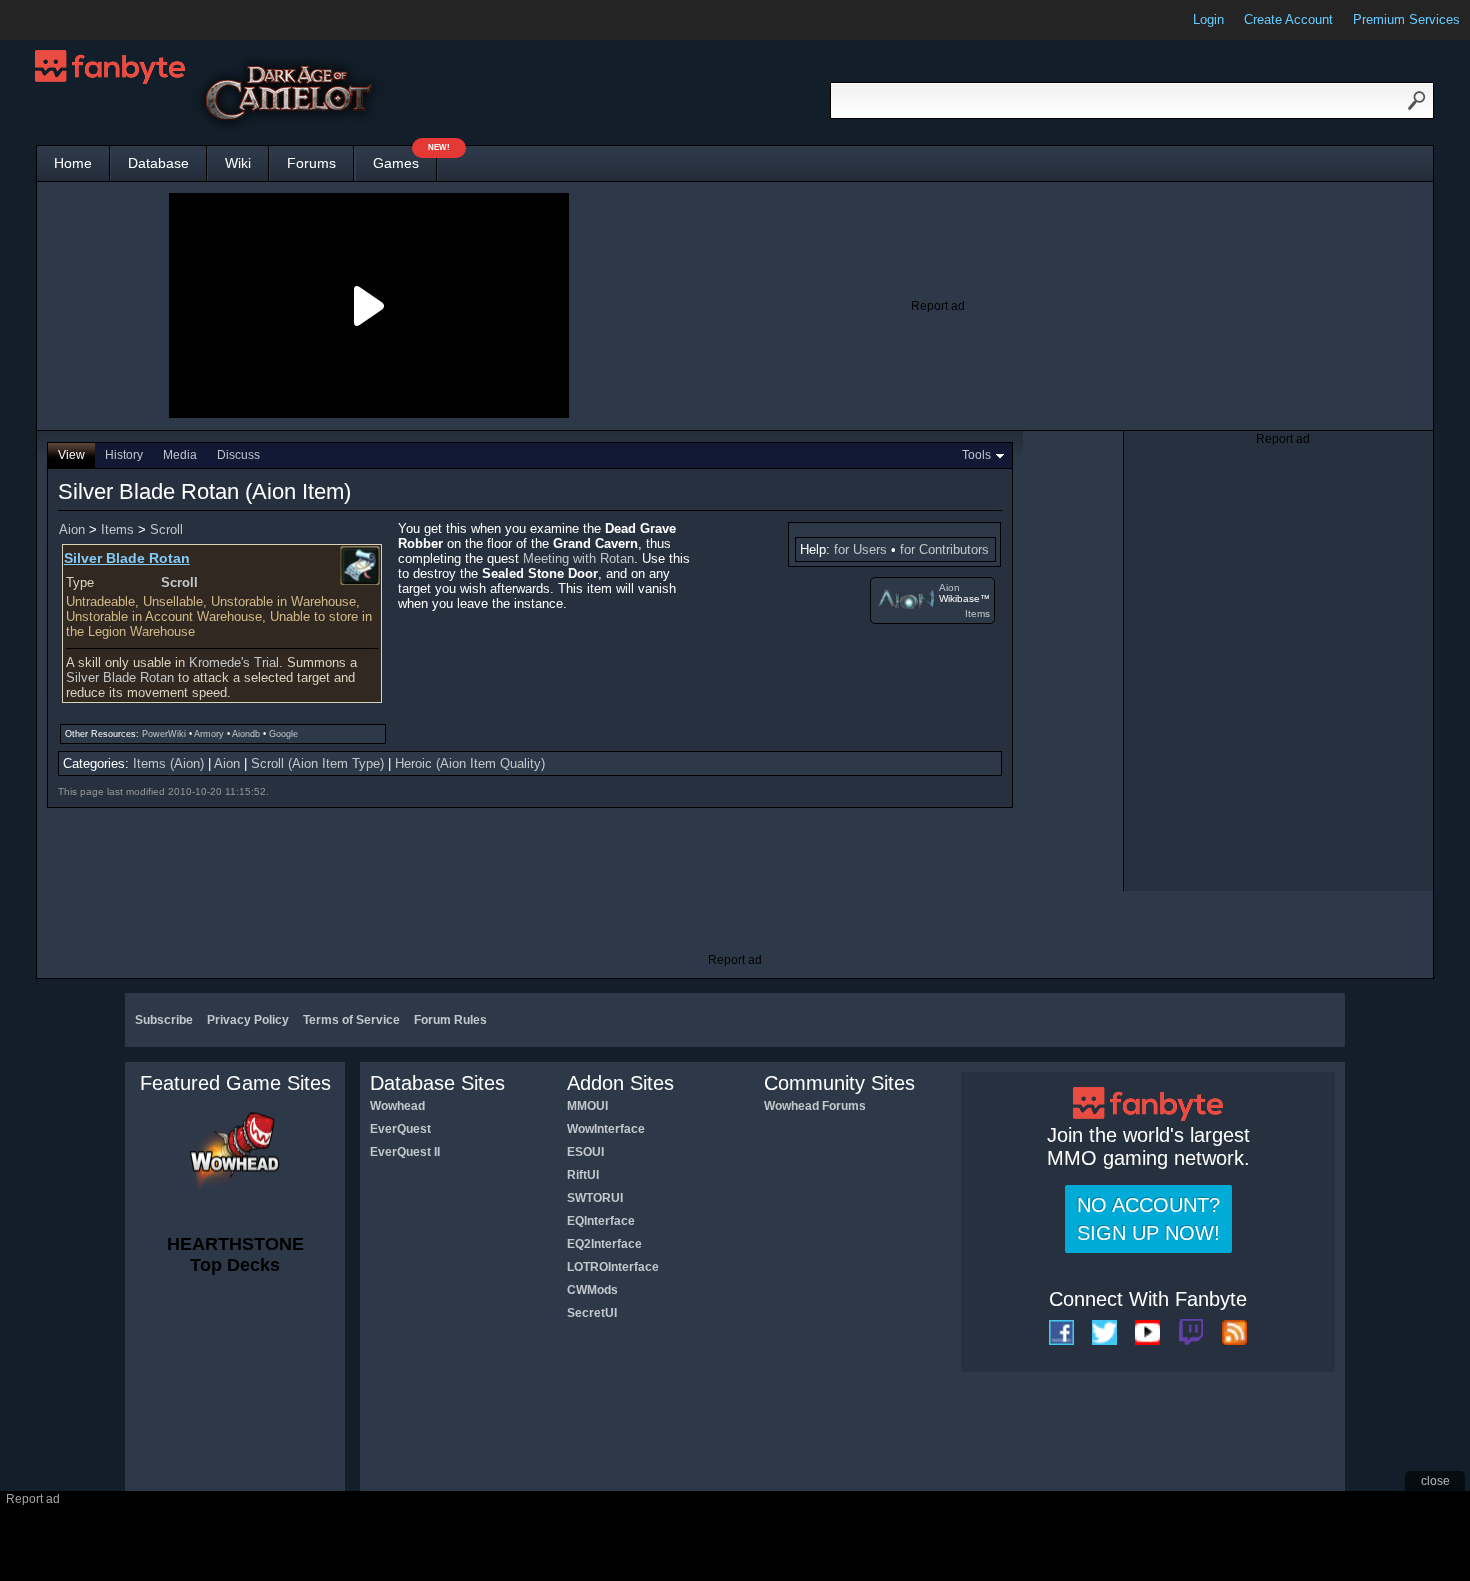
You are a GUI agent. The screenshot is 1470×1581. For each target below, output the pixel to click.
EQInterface (601, 1221)
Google (283, 734)
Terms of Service (351, 1020)
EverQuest (400, 1129)
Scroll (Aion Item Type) (317, 763)
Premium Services (1406, 19)
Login (1208, 19)
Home (73, 163)
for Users (860, 549)
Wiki (238, 163)
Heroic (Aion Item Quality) (470, 763)
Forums (311, 163)
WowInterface (606, 1129)
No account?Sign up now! (1148, 1219)
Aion (949, 587)
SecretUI (592, 1313)
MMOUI (587, 1106)
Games (405, 158)
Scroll (166, 529)
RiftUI (583, 1175)
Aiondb (246, 734)
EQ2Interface (604, 1244)
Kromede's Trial (234, 662)
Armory (209, 734)
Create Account (1288, 19)
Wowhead (397, 1106)
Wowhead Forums (815, 1106)
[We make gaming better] (64, 20)
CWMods (592, 1290)
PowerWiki (164, 734)
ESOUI (585, 1152)
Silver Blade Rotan (120, 677)
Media (180, 455)
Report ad (938, 306)
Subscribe (164, 1020)
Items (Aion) (168, 763)
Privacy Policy (248, 1020)
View (71, 455)
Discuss (238, 455)
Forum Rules (450, 1020)
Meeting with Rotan (578, 558)
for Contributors (944, 549)
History (124, 455)
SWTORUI (595, 1198)
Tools (976, 455)
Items (977, 613)
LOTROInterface (613, 1267)
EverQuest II (405, 1152)
